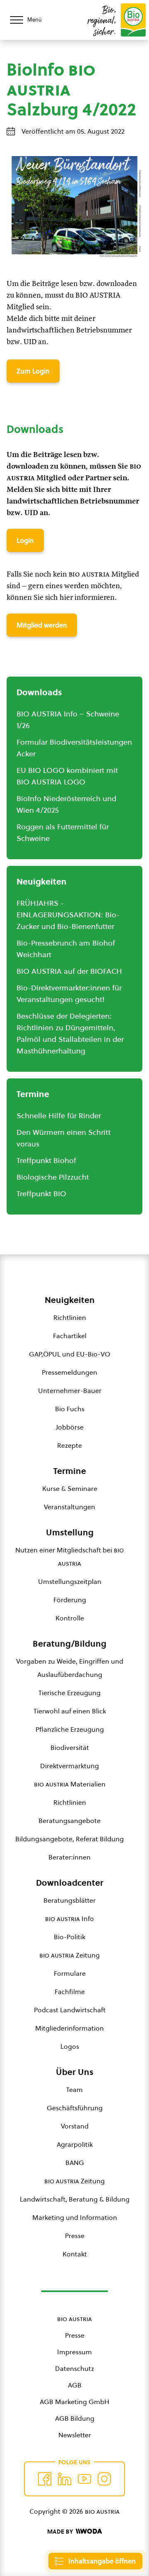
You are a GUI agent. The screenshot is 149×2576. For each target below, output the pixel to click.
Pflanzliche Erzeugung (70, 1729)
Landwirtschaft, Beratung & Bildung (75, 2199)
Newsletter (75, 2435)
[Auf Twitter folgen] (65, 2479)
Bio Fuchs (70, 1409)
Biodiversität (70, 1747)
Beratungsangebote (70, 1821)
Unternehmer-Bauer (70, 1391)
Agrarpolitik (75, 2144)
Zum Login (33, 371)
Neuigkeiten (70, 1300)
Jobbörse (70, 1427)
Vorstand (75, 2126)
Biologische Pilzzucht (53, 1177)
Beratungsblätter (70, 1900)
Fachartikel (70, 1336)
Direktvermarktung (70, 1766)
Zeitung (70, 1955)
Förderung (70, 1600)
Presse (75, 2236)
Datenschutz (74, 2368)
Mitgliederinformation (70, 2028)
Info (70, 1919)
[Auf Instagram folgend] (104, 2479)
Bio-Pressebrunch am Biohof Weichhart (66, 949)
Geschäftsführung (75, 2108)
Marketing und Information (75, 2217)
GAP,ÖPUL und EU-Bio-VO (70, 1354)
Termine (70, 1471)
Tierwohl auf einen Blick (70, 1711)
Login (25, 540)
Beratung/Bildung (70, 1644)
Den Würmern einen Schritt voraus (64, 1138)
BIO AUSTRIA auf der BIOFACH (69, 971)
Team (74, 2090)
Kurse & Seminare (70, 1488)
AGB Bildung (75, 2418)
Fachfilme (70, 1992)
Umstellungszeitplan (70, 1581)
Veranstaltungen (70, 1507)
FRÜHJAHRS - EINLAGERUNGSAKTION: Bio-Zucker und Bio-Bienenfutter (68, 915)
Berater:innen (70, 1857)
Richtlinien (70, 1317)
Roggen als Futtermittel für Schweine (63, 832)
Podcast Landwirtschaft (70, 2010)
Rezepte (70, 1445)
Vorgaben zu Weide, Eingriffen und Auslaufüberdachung (70, 1668)
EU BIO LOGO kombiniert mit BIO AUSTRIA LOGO (67, 776)
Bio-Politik (70, 1937)
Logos (70, 2046)
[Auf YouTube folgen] (84, 2479)
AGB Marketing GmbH (74, 2402)
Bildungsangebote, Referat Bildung (70, 1839)
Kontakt (75, 2254)
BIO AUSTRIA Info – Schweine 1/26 (68, 720)
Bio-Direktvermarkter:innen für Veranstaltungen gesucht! (69, 993)
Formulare (70, 1973)
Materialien (70, 1784)
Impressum (74, 2352)
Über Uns (75, 2072)
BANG (75, 2163)
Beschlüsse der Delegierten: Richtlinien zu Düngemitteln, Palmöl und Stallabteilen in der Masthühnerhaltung (70, 1033)
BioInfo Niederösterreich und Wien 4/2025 (66, 804)
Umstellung (70, 1532)
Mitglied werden (42, 625)
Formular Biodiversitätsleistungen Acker (74, 748)
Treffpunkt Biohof (46, 1160)
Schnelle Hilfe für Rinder (59, 1116)
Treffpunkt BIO (41, 1194)
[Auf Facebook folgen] (45, 2479)
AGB (75, 2385)
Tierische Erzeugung (70, 1693)
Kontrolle (70, 1618)
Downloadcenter (70, 1883)
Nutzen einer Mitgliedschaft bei (70, 1557)
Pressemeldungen (70, 1372)
